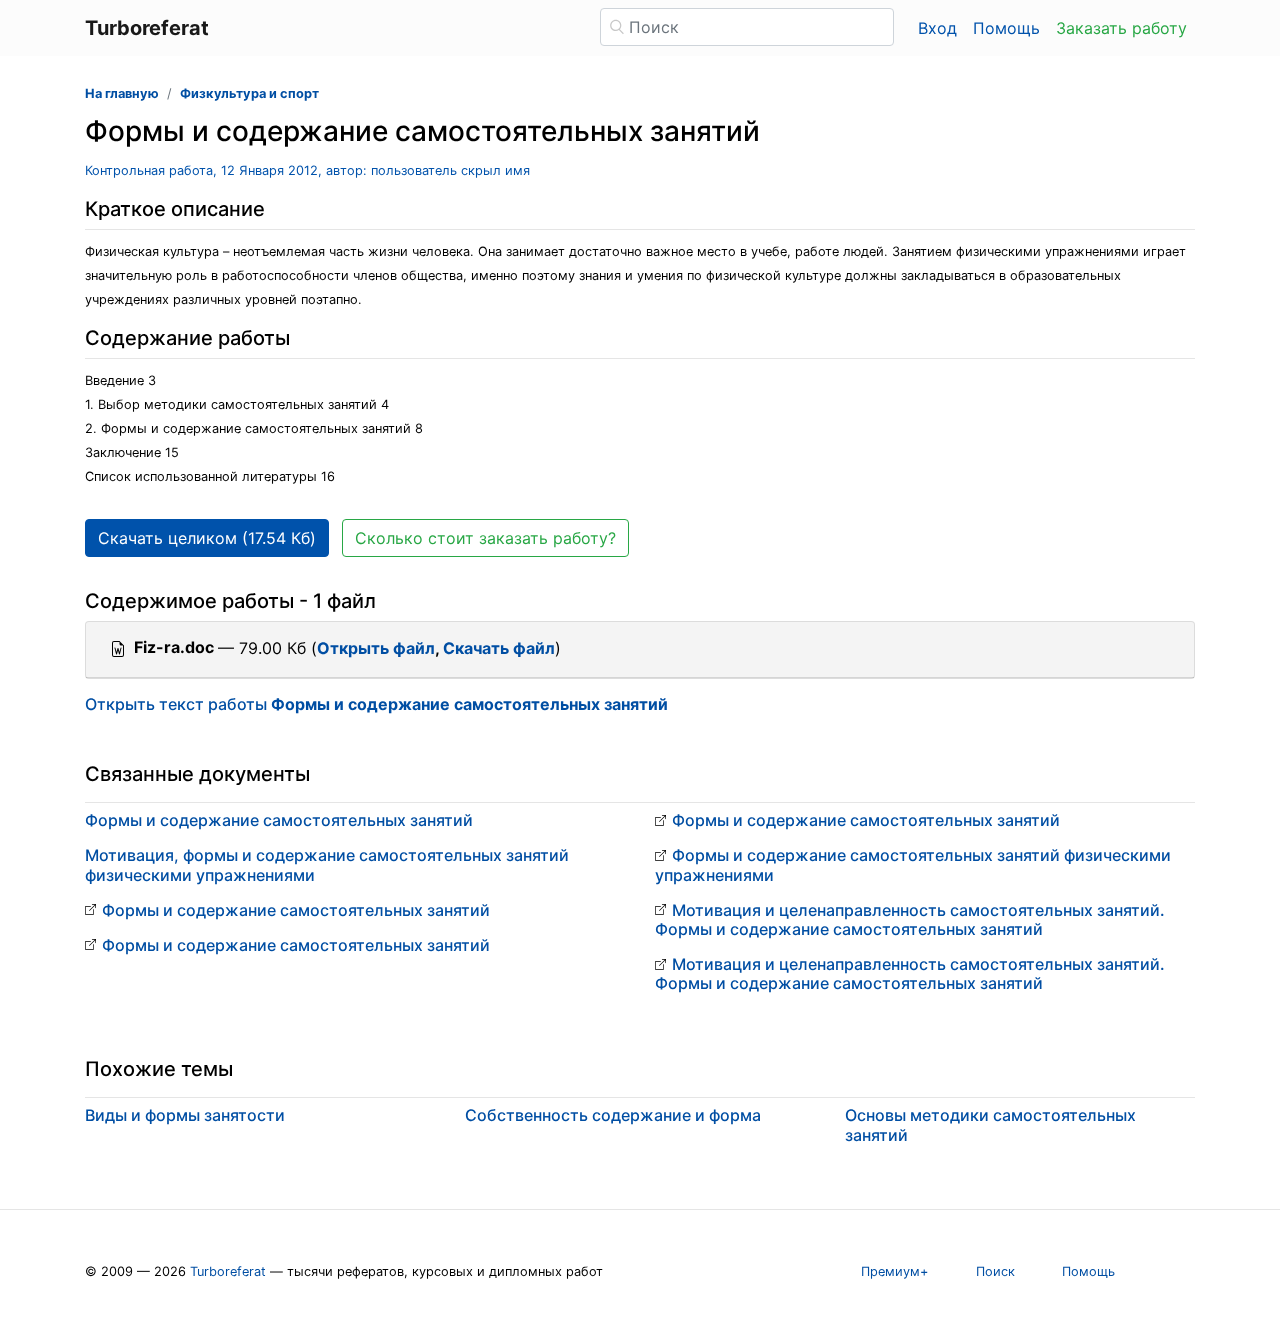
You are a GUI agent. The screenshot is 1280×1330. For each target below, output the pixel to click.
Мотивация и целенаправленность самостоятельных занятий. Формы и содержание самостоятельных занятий (910, 919)
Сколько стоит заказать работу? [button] (485, 538)
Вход (937, 28)
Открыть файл (376, 648)
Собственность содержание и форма (613, 1115)
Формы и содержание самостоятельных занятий (279, 820)
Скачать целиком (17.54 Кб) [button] (207, 538)
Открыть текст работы (376, 704)
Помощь (1006, 28)
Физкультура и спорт (249, 93)
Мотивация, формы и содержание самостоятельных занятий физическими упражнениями (327, 864)
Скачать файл (499, 648)
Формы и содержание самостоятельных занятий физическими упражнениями (913, 864)
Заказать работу (1121, 28)
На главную (122, 93)
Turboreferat (228, 1271)
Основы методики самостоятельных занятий (990, 1124)
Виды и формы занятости (185, 1115)
